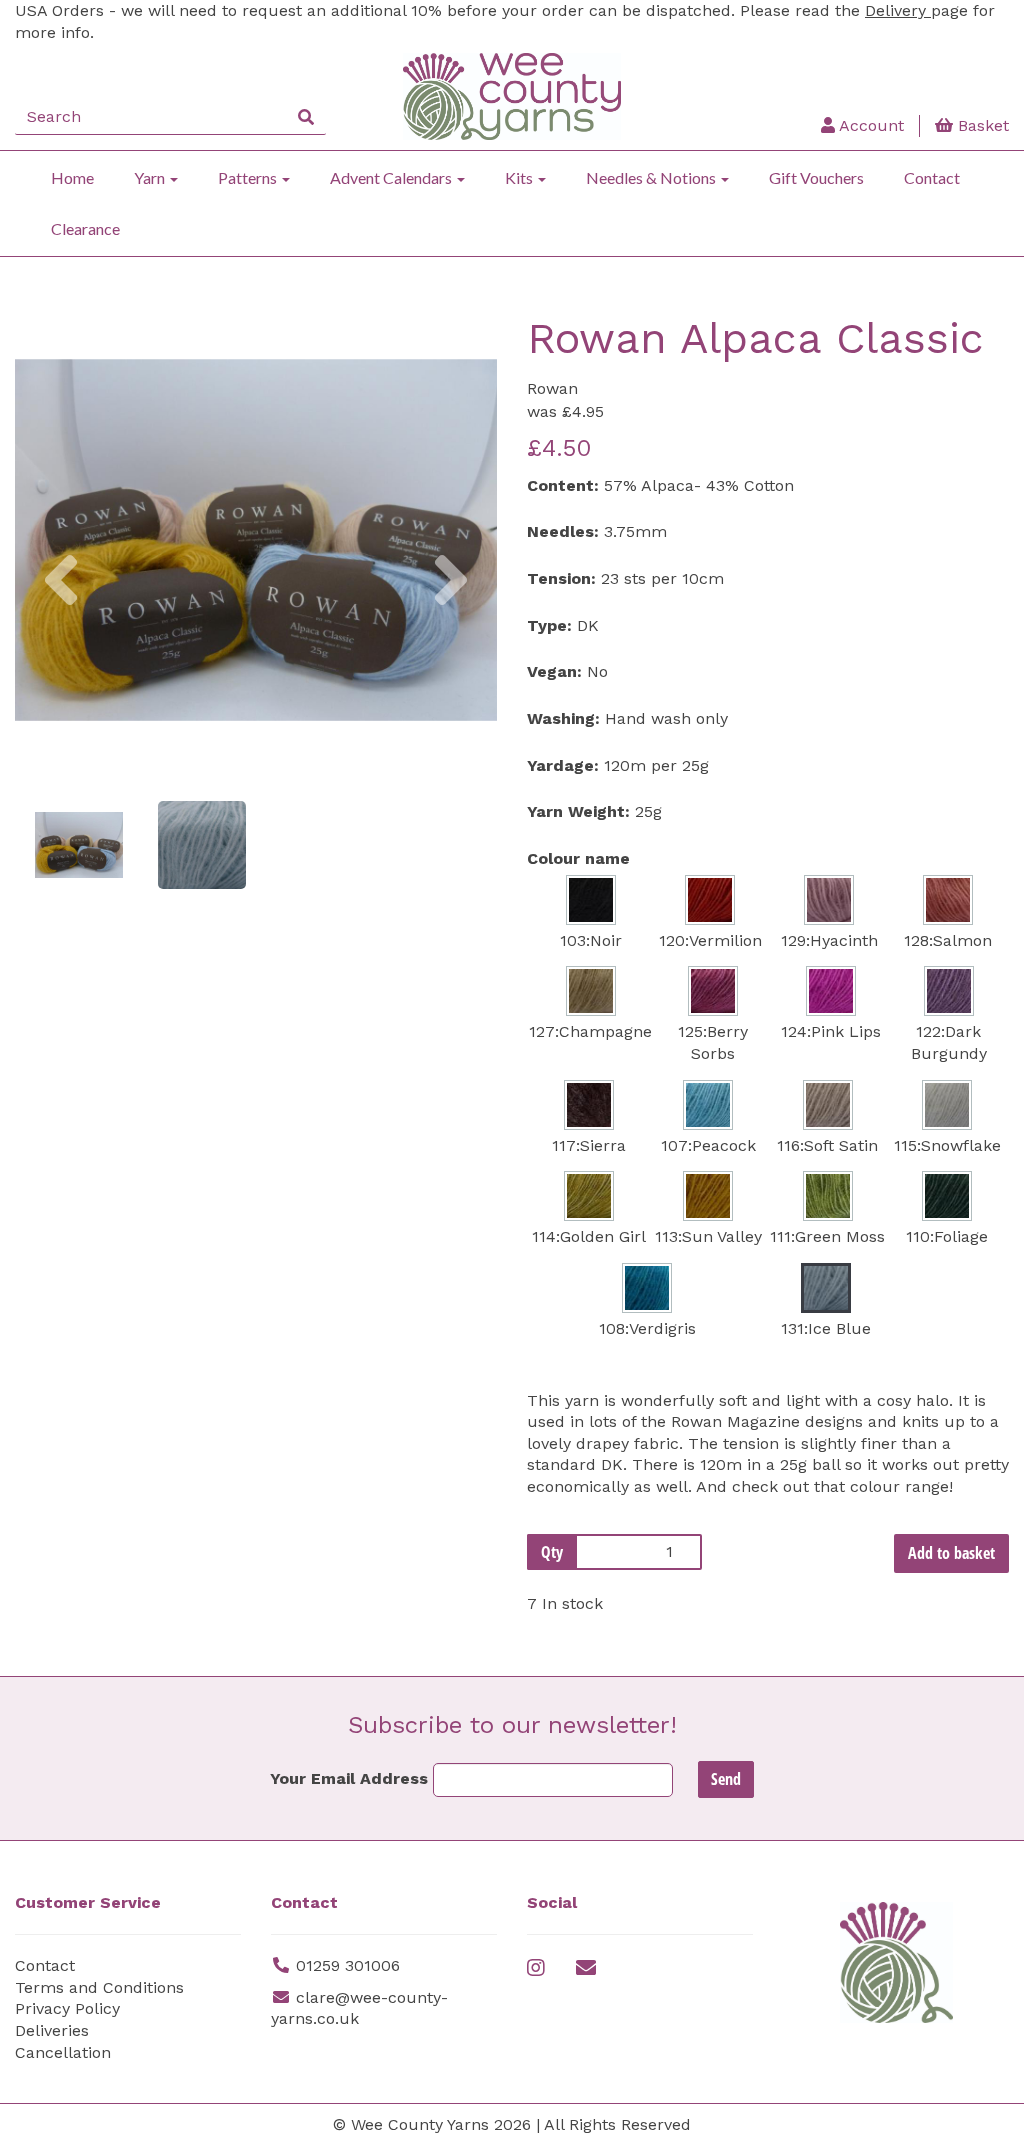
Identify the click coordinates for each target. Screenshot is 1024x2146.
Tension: (561, 578)
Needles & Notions (652, 177)
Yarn (151, 177)
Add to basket (951, 1553)
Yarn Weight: (578, 811)
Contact (932, 177)
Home (72, 177)
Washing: (563, 718)
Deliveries (52, 2030)
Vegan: (554, 671)
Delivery (898, 10)
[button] (61, 660)
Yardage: (563, 765)
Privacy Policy (67, 2008)
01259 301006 (348, 1965)
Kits (520, 177)
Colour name (578, 858)
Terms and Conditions (99, 1987)
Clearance (85, 228)
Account (869, 125)
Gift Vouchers (816, 177)
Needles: (563, 531)
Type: (549, 625)
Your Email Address (349, 1778)
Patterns (249, 177)
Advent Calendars (392, 177)
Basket (981, 125)
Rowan (552, 388)
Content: (563, 485)
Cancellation (63, 2052)
